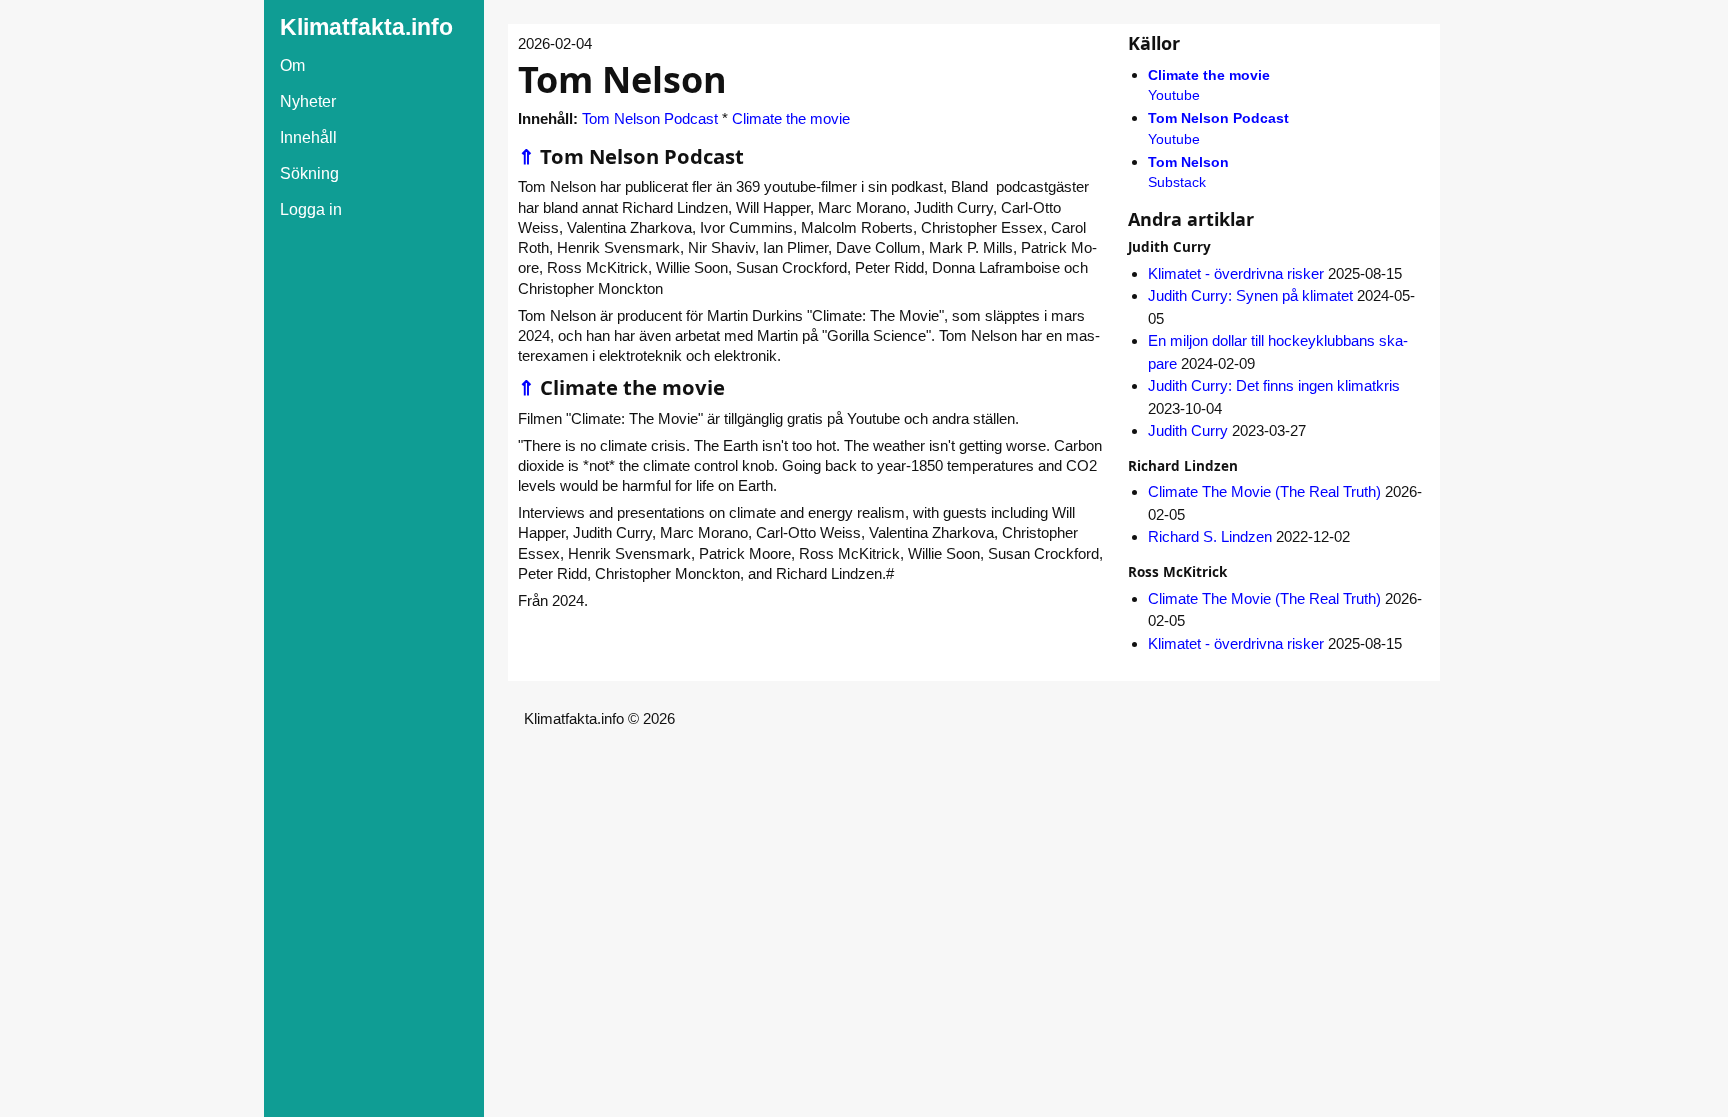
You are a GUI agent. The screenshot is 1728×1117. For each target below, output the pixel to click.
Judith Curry (1188, 430)
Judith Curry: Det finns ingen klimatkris (1274, 385)
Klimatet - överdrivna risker (1236, 273)
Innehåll (308, 137)
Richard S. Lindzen (1210, 536)
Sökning (309, 173)
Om (292, 65)
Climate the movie (791, 118)
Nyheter (308, 101)
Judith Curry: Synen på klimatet (1250, 295)
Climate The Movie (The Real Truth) (1264, 491)
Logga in (311, 209)
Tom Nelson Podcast (650, 118)
